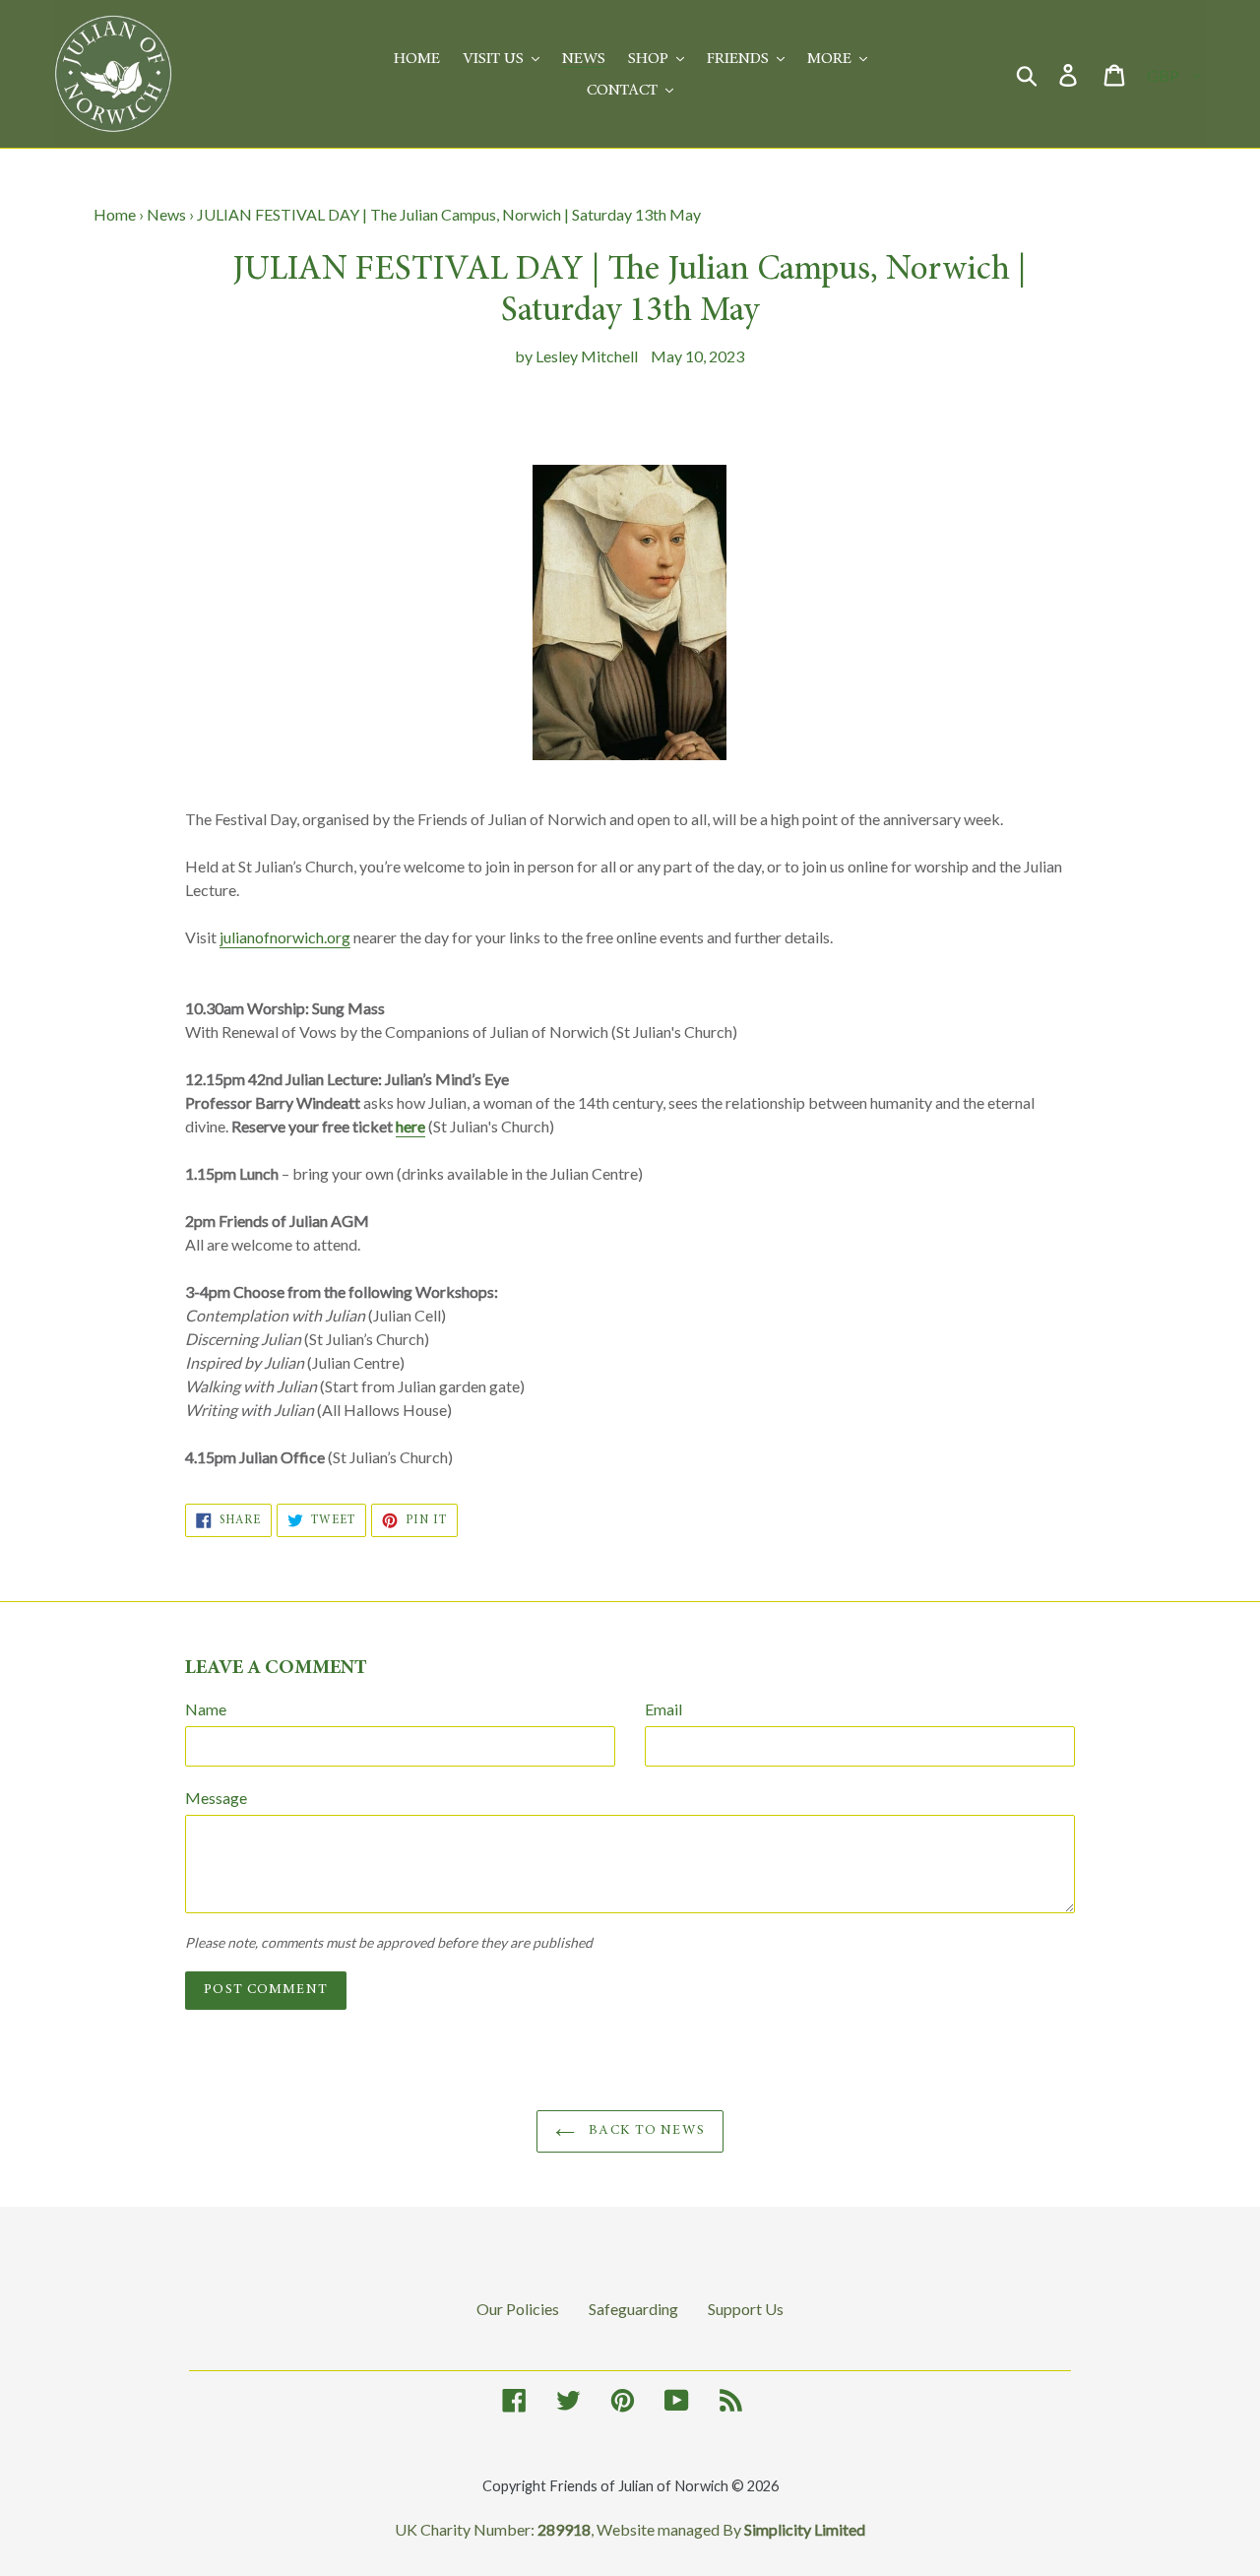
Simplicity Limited (805, 2529)
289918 (564, 2529)
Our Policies (518, 2309)
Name (206, 1709)
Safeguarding (633, 2309)
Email (663, 1709)
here (410, 1126)
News (166, 214)
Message (216, 1798)
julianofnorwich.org (285, 937)
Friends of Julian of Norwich (639, 2486)
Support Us (746, 2309)
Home (115, 214)
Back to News (645, 2131)
